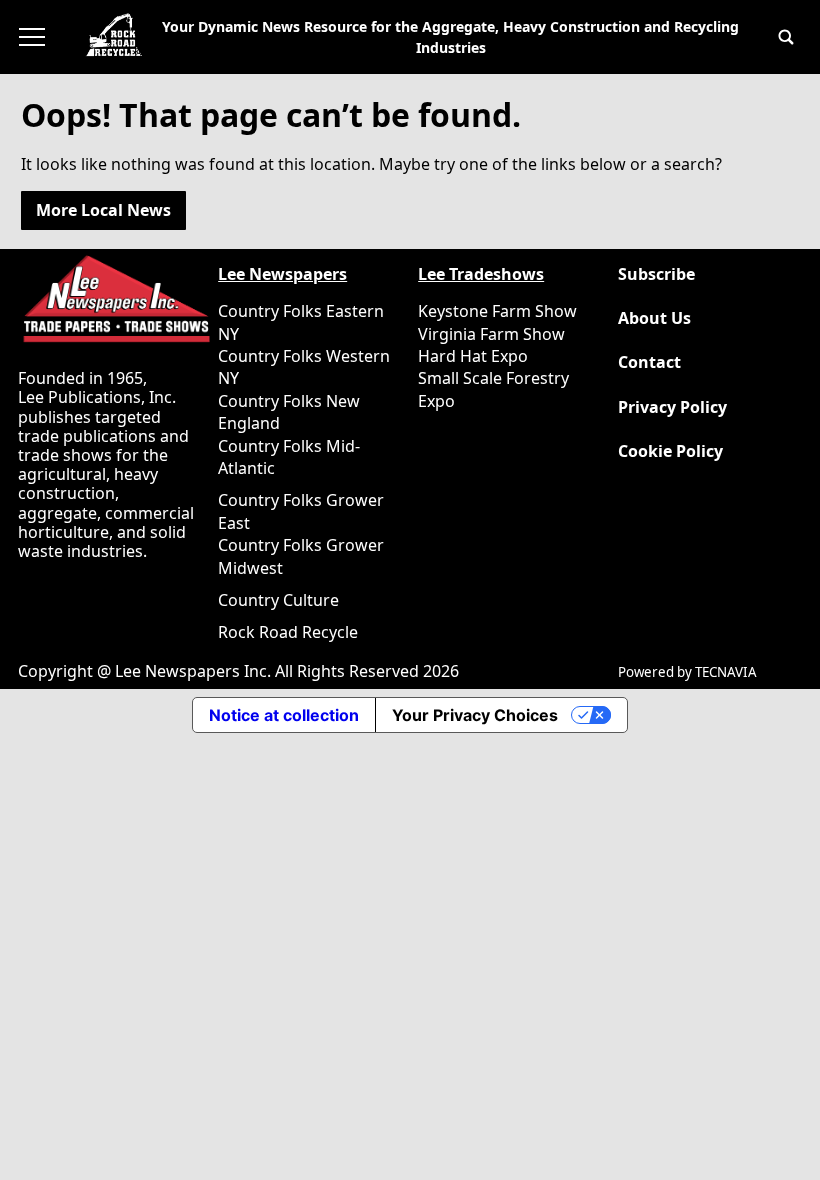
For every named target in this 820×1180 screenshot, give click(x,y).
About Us (654, 318)
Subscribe (656, 274)
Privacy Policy (672, 407)
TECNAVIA (726, 672)
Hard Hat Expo (473, 356)
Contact (649, 362)
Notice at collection (284, 715)
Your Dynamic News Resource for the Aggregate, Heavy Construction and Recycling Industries (450, 37)
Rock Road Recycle (288, 632)
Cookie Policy (670, 451)
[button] (786, 37)
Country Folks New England (289, 412)
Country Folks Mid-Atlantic (289, 457)
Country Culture (278, 600)
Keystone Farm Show (497, 311)
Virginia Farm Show (491, 334)
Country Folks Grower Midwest (301, 556)
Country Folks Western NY (304, 367)
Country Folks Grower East (301, 511)
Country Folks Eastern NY (301, 322)
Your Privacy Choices (475, 715)
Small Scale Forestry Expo (493, 389)
